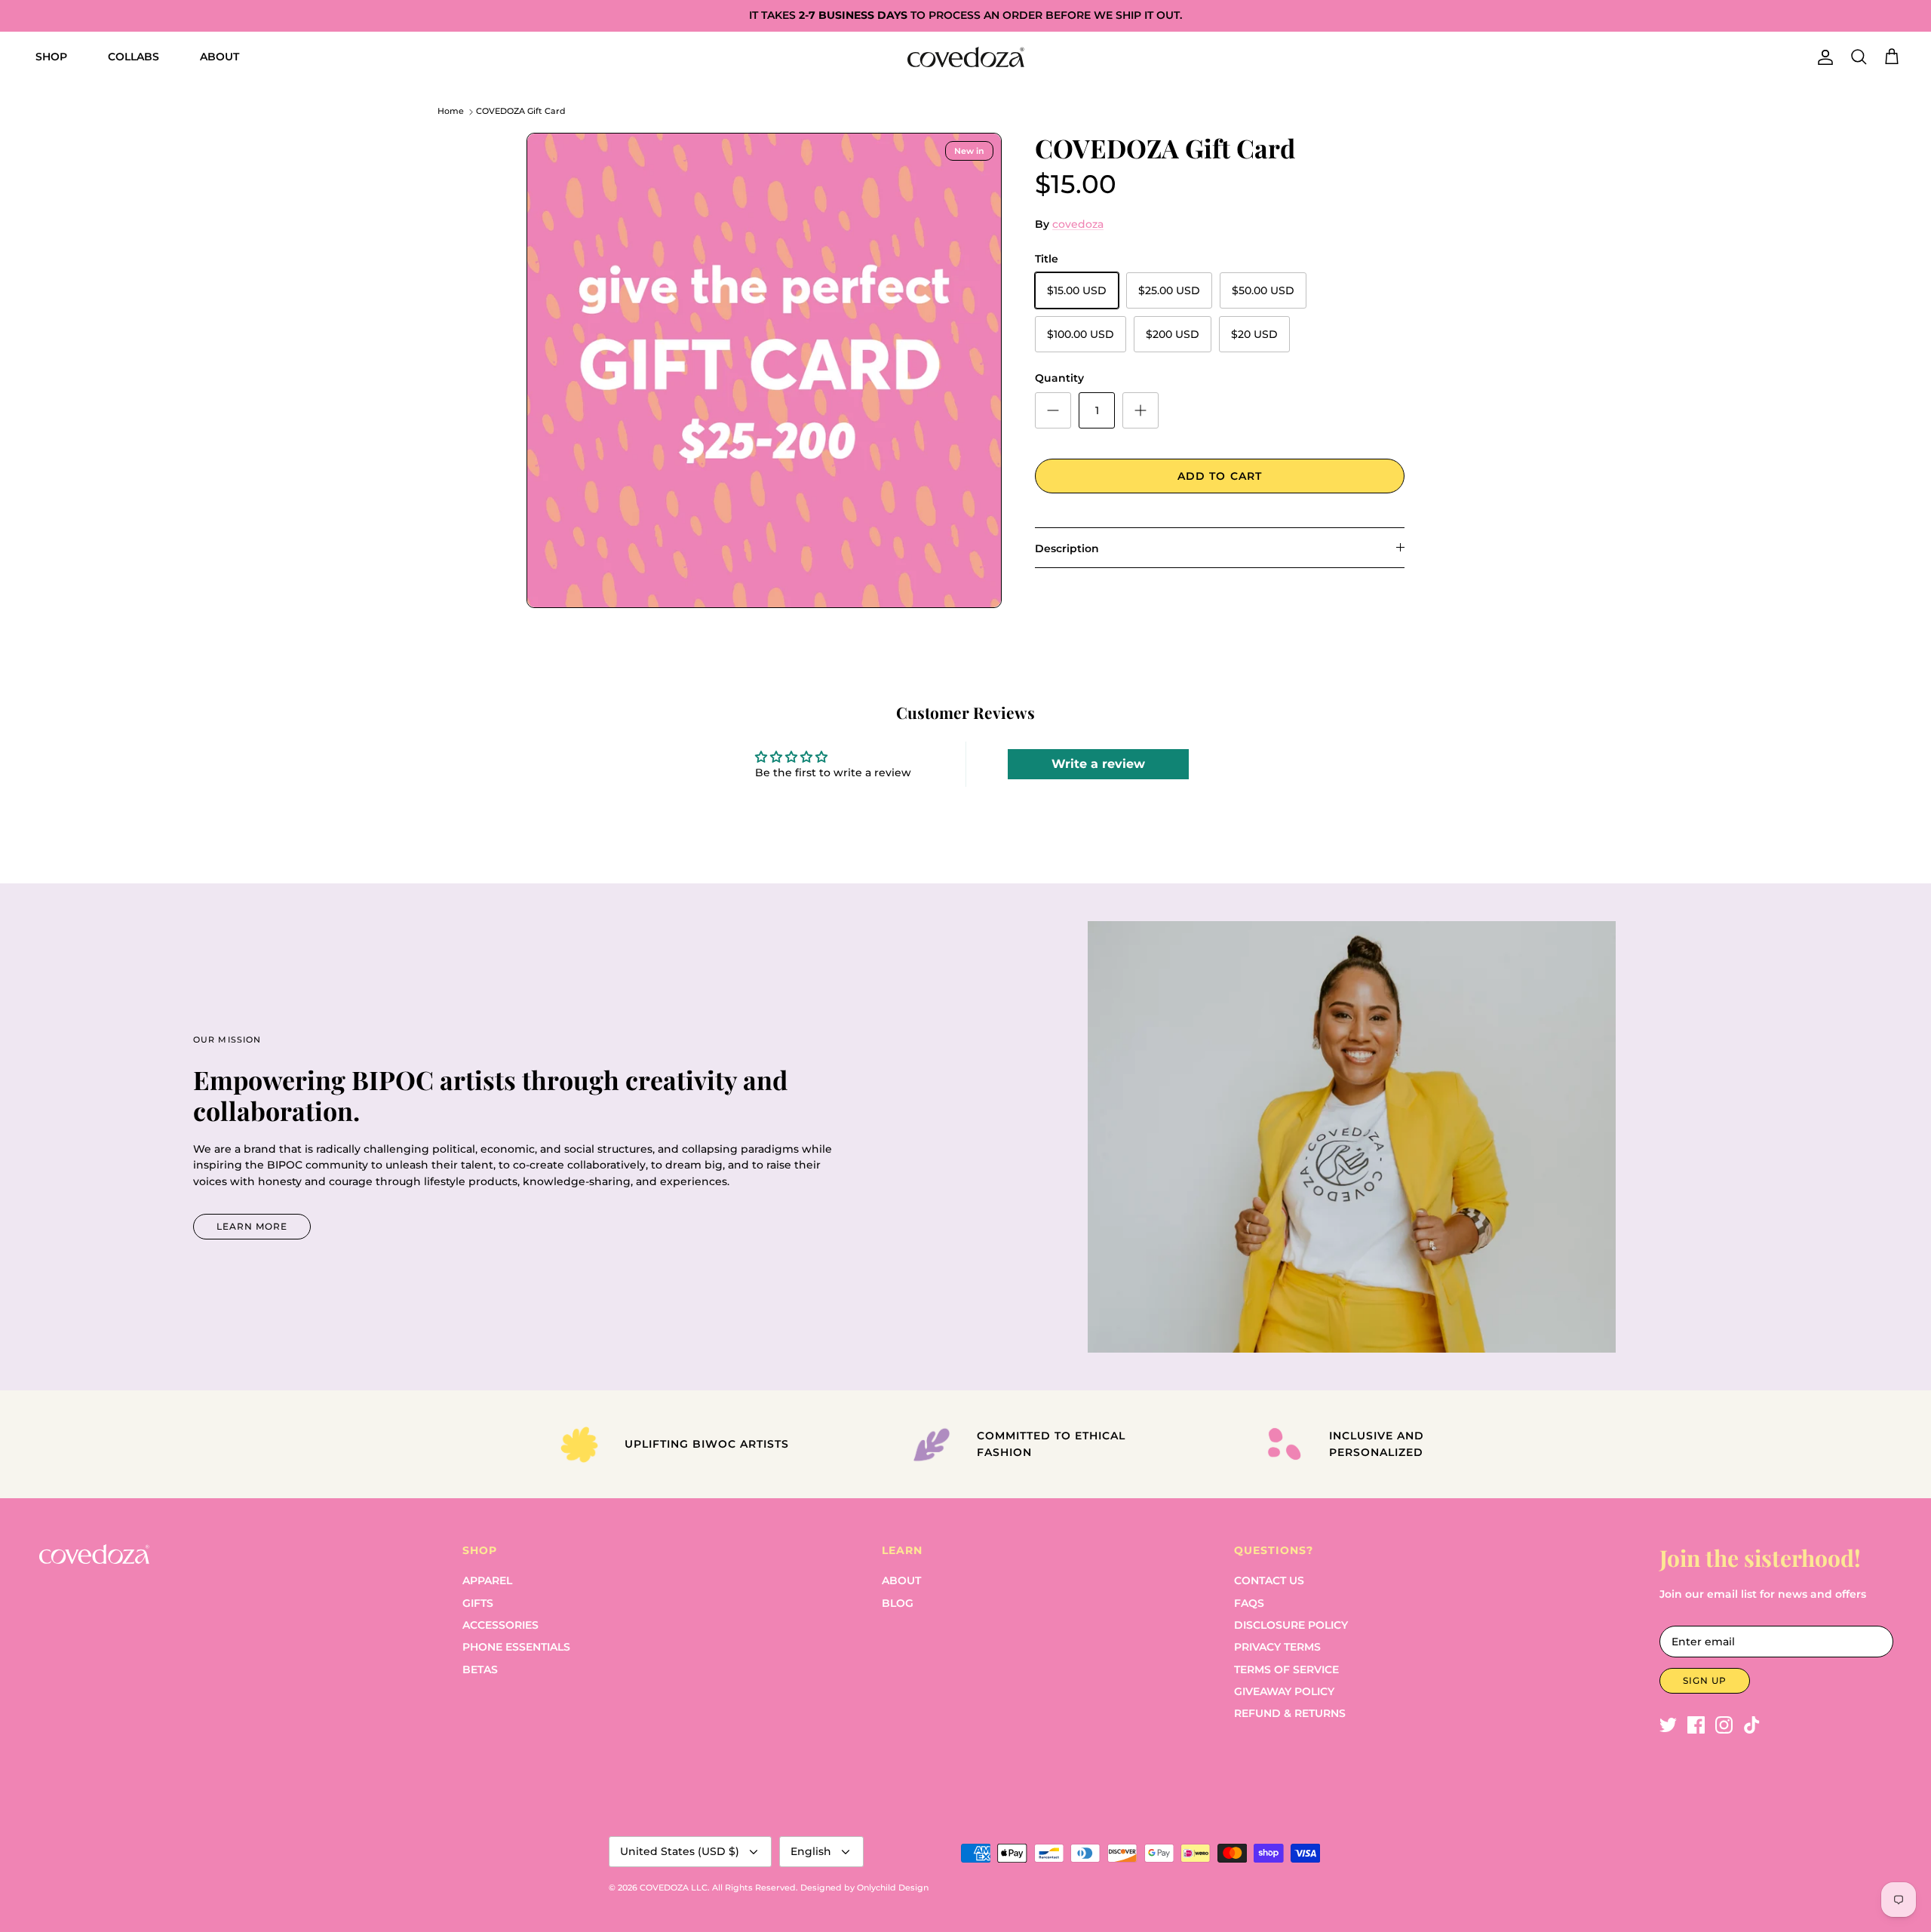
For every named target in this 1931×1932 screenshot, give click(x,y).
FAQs (1249, 1603)
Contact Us (1269, 1580)
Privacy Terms (1277, 1647)
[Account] (1822, 57)
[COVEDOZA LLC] (966, 57)
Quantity (1059, 378)
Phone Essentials (516, 1647)
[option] (764, 370)
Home (451, 112)
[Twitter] (1668, 1725)
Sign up (1705, 1680)
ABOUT (220, 57)
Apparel (487, 1580)
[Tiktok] (1752, 1725)
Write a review (1098, 764)
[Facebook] (1696, 1725)
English (811, 1851)
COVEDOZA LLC (674, 1887)
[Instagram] (1724, 1725)
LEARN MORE (252, 1226)
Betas (480, 1669)
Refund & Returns (1290, 1713)
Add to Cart (1220, 476)
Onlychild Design (893, 1887)
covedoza (1078, 224)
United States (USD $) (680, 1851)
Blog (898, 1603)
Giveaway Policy (1284, 1691)
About (901, 1580)
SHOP (51, 57)
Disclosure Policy (1291, 1625)
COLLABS (134, 57)
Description (1067, 548)
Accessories (500, 1625)
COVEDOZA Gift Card (521, 112)
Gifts (478, 1603)
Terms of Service (1286, 1669)
